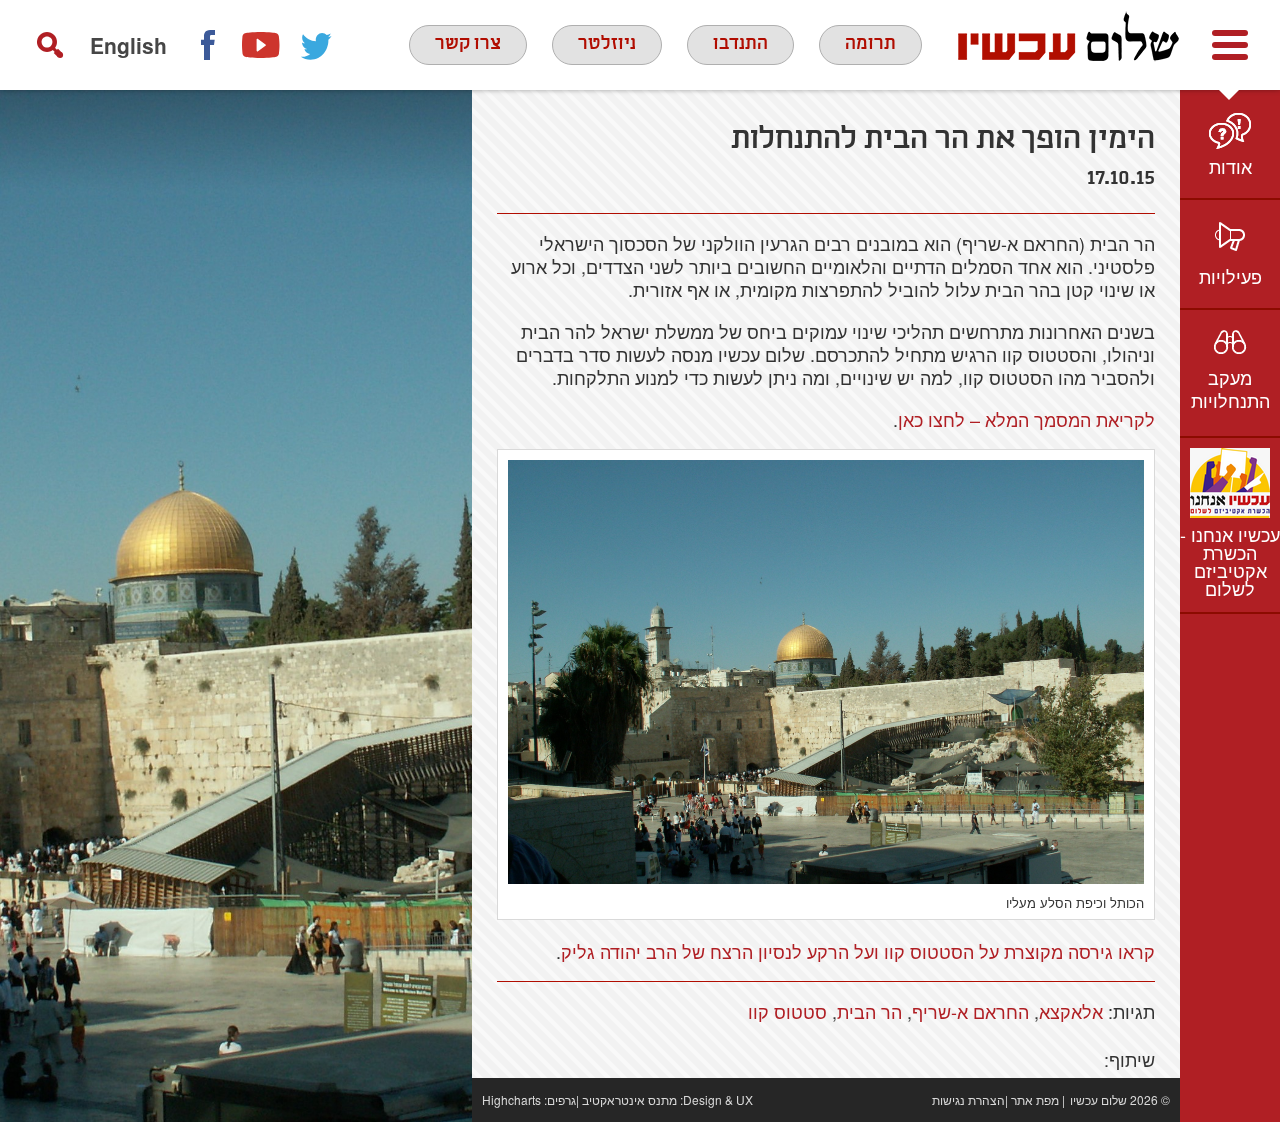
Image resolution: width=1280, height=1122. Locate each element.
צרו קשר (468, 44)
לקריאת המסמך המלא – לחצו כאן (1026, 419)
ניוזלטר (607, 44)
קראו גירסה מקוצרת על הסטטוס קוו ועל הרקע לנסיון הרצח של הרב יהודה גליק (858, 951)
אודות (1230, 166)
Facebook (207, 45)
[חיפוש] (50, 45)
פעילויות (1230, 276)
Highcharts (511, 1099)
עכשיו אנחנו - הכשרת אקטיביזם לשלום (1230, 561)
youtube (262, 45)
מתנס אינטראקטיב (629, 1099)
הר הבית (869, 1011)
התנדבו (740, 44)
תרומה (870, 44)
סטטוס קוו (787, 1011)
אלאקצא (1071, 1011)
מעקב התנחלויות (1230, 388)
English (128, 45)
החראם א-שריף (970, 1011)
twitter (317, 45)
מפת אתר (1035, 1099)
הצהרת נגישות (968, 1099)
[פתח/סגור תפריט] (1230, 45)
